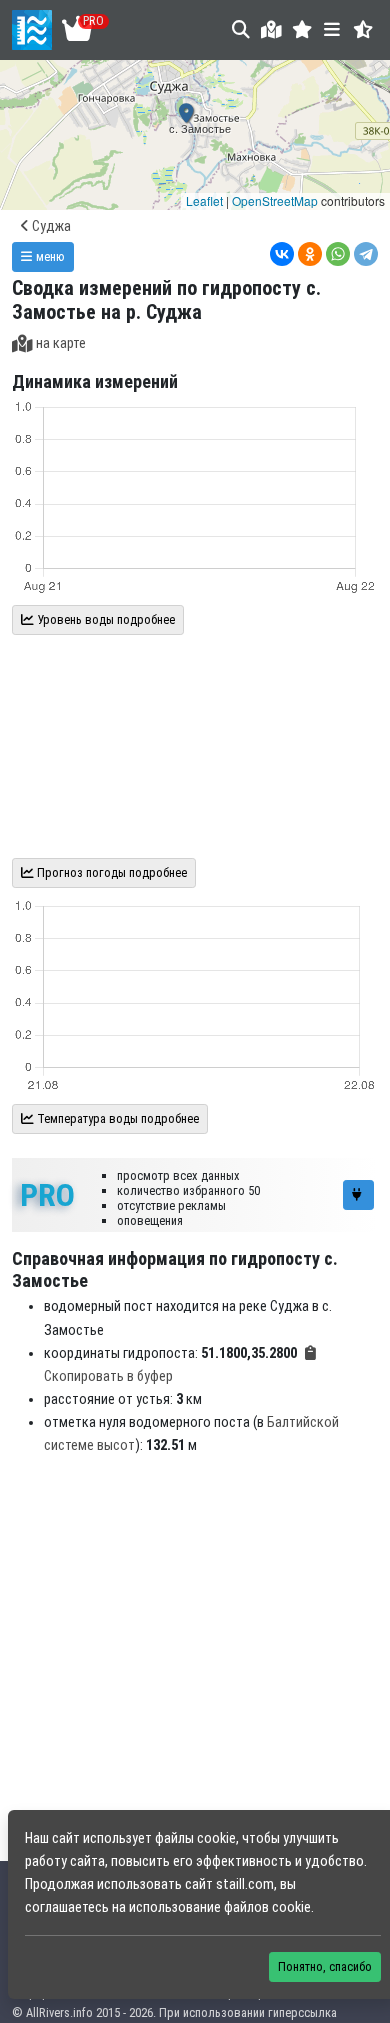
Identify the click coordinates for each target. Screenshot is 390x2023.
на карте (61, 343)
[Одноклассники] (310, 254)
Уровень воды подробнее (104, 619)
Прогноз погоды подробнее (110, 872)
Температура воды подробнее (116, 1118)
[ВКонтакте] (282, 254)
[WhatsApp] (338, 254)
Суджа (50, 226)
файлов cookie (267, 1907)
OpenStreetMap (275, 200)
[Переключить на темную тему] (363, 29)
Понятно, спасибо (325, 1966)
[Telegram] (366, 254)
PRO (47, 1195)
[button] (302, 29)
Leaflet (204, 200)
